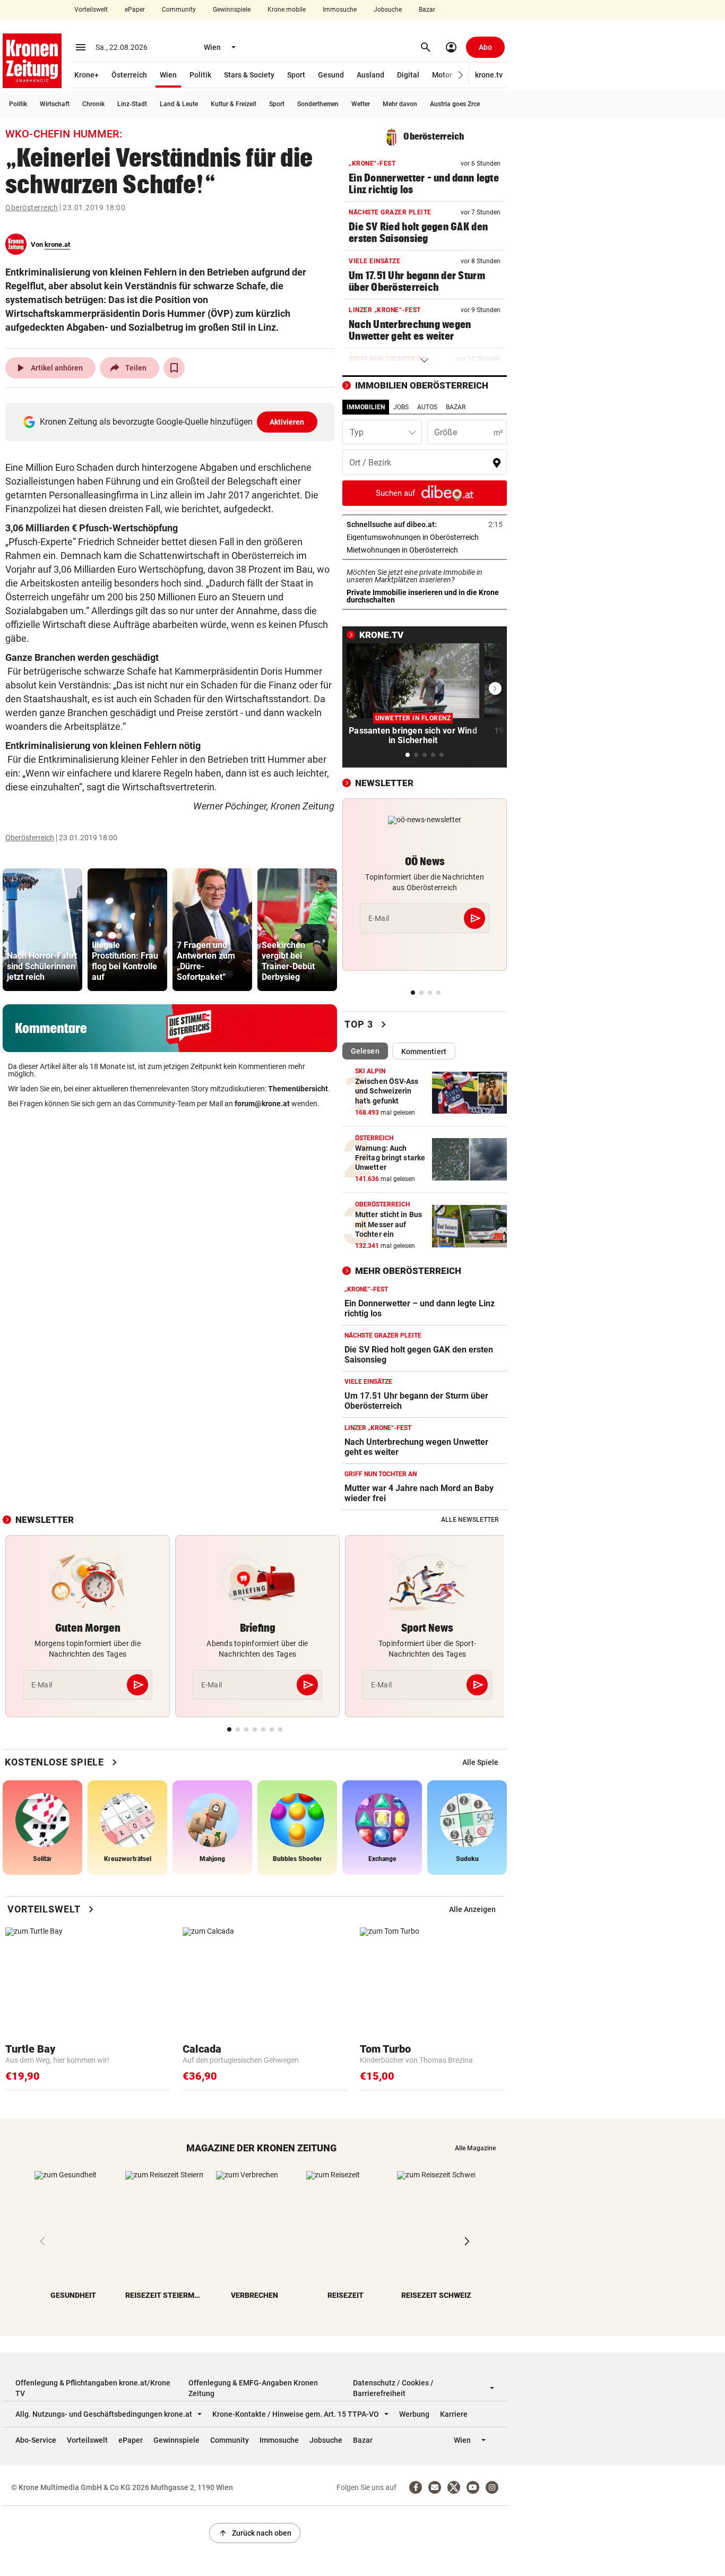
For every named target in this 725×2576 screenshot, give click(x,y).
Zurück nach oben (255, 2533)
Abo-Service (36, 2440)
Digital (408, 75)
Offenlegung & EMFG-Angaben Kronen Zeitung (253, 2388)
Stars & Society (249, 75)
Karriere (454, 2414)
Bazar (427, 10)
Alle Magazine (475, 2148)
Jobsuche (388, 10)
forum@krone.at (262, 1104)
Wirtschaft (55, 104)
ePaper (135, 10)
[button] (461, 75)
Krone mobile (287, 10)
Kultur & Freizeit (234, 104)
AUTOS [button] (427, 407)
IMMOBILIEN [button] (366, 407)
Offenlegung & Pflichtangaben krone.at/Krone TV (93, 2388)
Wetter (361, 104)
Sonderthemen (318, 104)
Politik (200, 75)
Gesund (331, 75)
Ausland (370, 75)
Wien (168, 75)
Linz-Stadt (132, 104)
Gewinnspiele (232, 10)
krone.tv (489, 75)
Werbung (414, 2414)
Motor (442, 75)
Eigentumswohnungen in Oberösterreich (425, 537)
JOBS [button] (401, 407)
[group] (42, 930)
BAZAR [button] (456, 407)
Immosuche (340, 10)
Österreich (129, 75)
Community (179, 10)
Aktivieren (287, 422)
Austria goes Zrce (455, 104)
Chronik (93, 104)
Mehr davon (400, 104)
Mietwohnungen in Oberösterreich (425, 550)
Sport (296, 75)
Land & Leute (179, 104)
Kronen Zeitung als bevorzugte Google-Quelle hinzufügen (172, 422)
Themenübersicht (298, 1089)
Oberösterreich (32, 208)
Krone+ (87, 75)
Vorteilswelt (91, 10)
